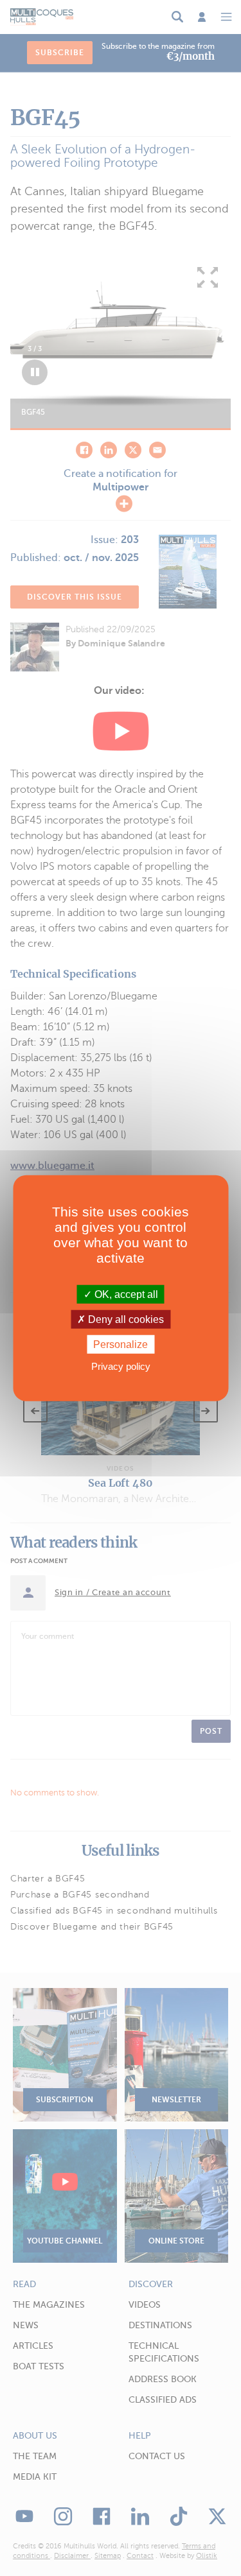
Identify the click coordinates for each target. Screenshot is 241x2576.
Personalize (121, 1344)
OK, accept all (125, 1294)
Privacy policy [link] (121, 1366)
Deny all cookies (125, 1319)
